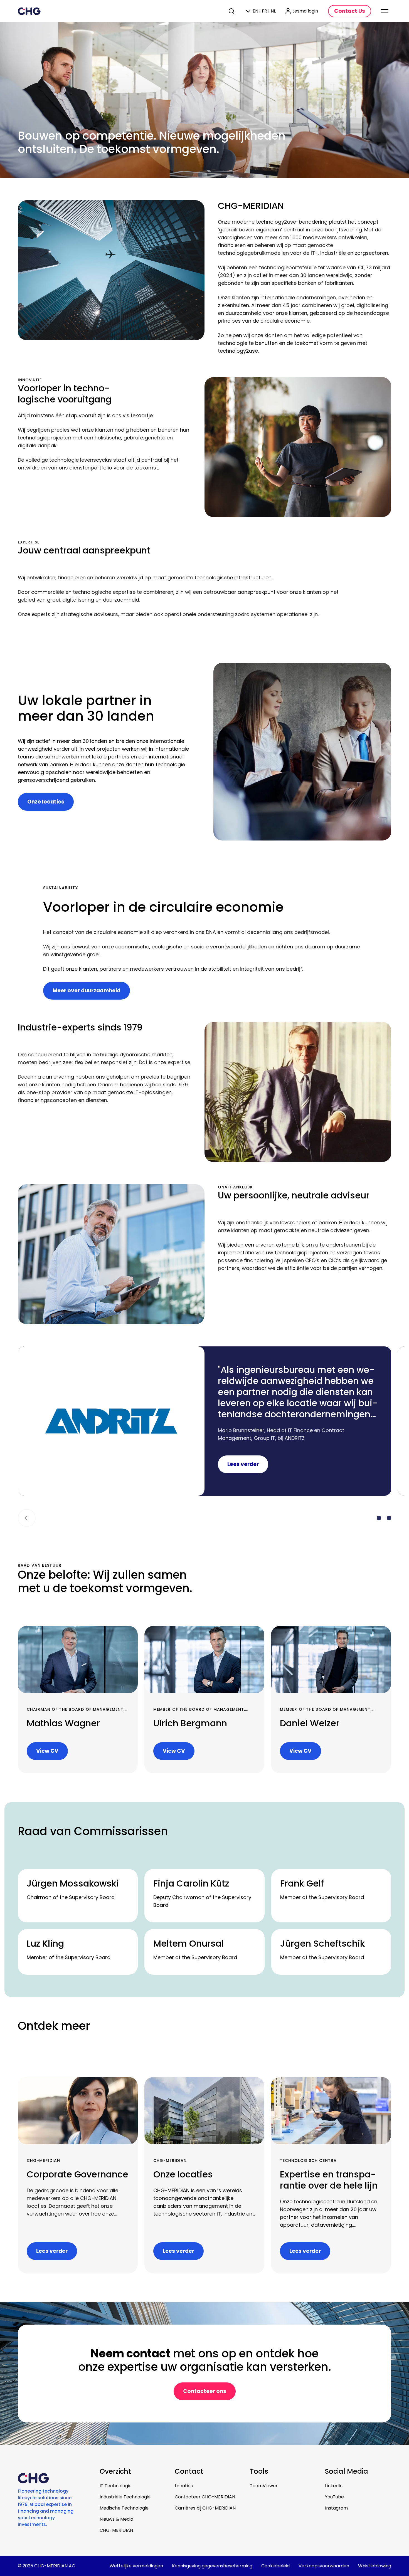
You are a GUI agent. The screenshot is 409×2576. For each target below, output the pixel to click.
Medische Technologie (124, 2508)
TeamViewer (264, 2486)
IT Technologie (116, 2486)
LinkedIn (334, 2486)
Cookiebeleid (275, 2566)
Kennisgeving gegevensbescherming (212, 2566)
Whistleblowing (375, 2566)
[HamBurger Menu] (385, 11)
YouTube (334, 2497)
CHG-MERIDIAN (116, 2530)
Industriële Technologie (125, 2497)
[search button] (232, 11)
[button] (27, 1518)
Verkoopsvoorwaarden (324, 2566)
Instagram (336, 2508)
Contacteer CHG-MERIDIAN (205, 2497)
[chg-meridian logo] (29, 11)
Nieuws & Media (116, 2519)
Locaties (184, 2486)
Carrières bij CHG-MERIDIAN (205, 2508)
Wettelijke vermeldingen (136, 2566)
